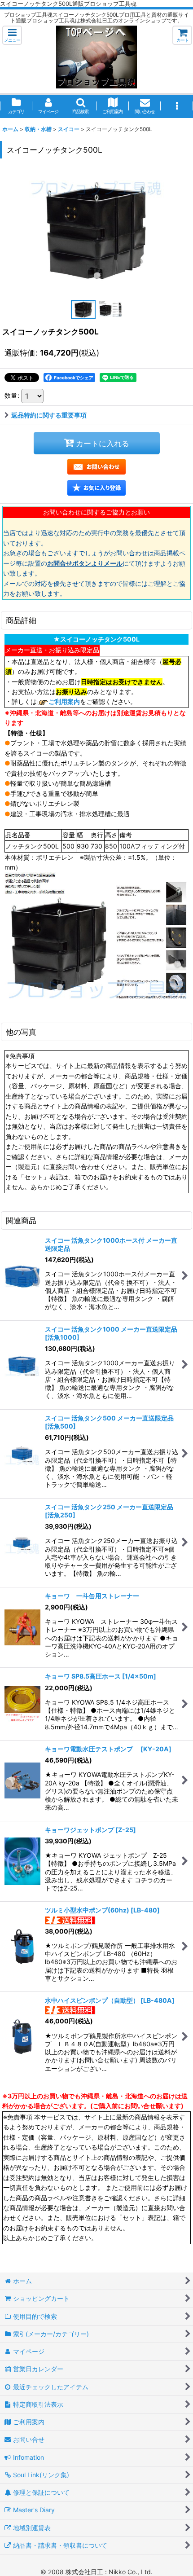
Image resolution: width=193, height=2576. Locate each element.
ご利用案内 (64, 701)
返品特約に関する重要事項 (49, 415)
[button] (12, 35)
